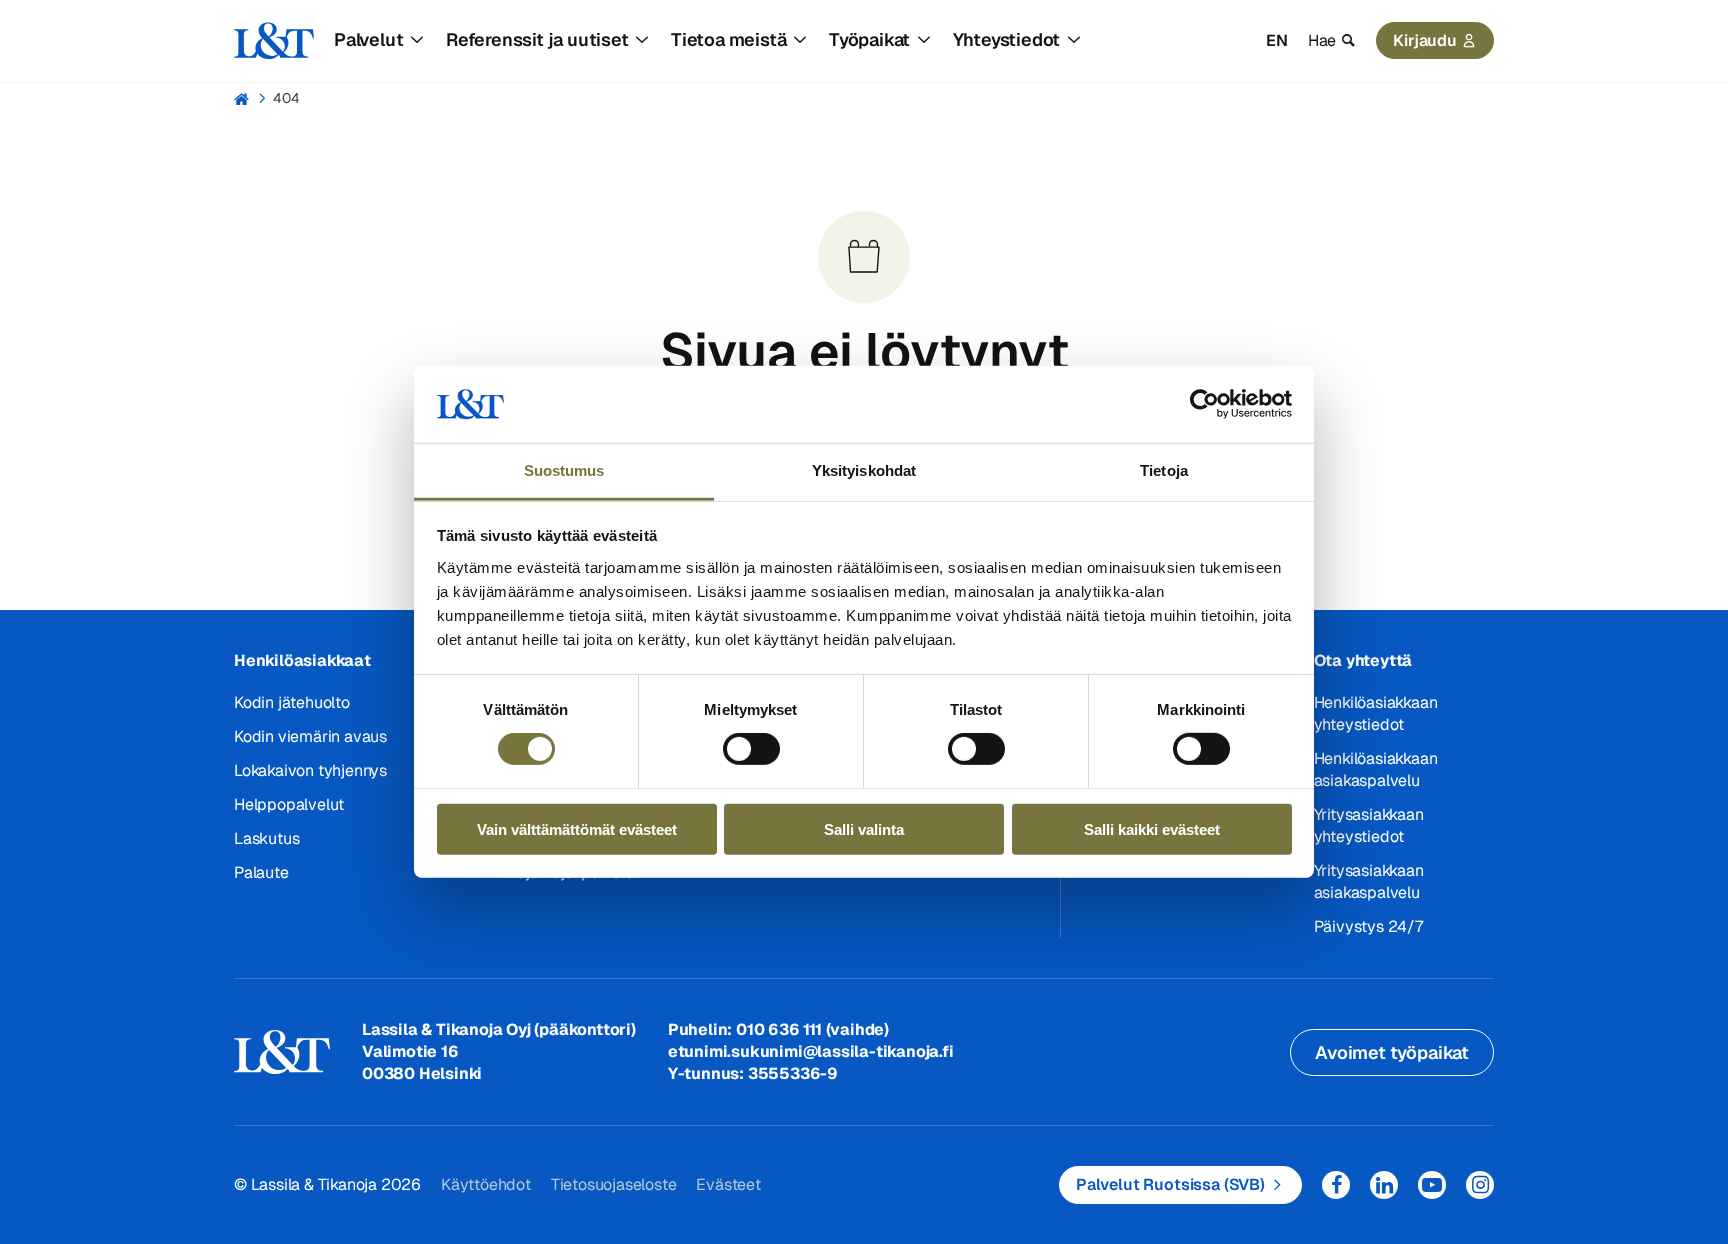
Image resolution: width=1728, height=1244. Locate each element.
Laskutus (266, 838)
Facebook (1336, 1185)
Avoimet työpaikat (1392, 1052)
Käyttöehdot (486, 1184)
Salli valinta (864, 828)
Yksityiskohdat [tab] (864, 470)
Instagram (1480, 1185)
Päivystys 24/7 (1368, 926)
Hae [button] (1322, 40)
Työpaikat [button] (869, 39)
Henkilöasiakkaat (302, 660)
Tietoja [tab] (1164, 470)
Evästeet (728, 1184)
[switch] (751, 749)
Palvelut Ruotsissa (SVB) (1170, 1184)
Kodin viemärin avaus (310, 736)
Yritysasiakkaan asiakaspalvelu (1369, 881)
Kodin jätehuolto (292, 702)
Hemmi (242, 99)
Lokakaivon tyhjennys (310, 770)
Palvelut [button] (368, 39)
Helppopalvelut (289, 804)
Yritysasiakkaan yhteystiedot (1369, 825)
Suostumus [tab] (564, 470)
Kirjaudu (1425, 40)
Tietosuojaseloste (614, 1184)
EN (1277, 40)
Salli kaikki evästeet (1152, 828)
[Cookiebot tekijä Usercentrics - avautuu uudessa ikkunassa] (1204, 404)
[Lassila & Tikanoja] (274, 41)
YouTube (1432, 1185)
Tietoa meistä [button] (728, 39)
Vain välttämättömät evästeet (577, 828)
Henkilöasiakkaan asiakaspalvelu (1376, 769)
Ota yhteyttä (1363, 660)
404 (286, 98)
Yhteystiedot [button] (1007, 39)
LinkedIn (1384, 1185)
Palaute (261, 872)
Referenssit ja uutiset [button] (537, 39)
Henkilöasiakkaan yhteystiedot (1376, 713)
